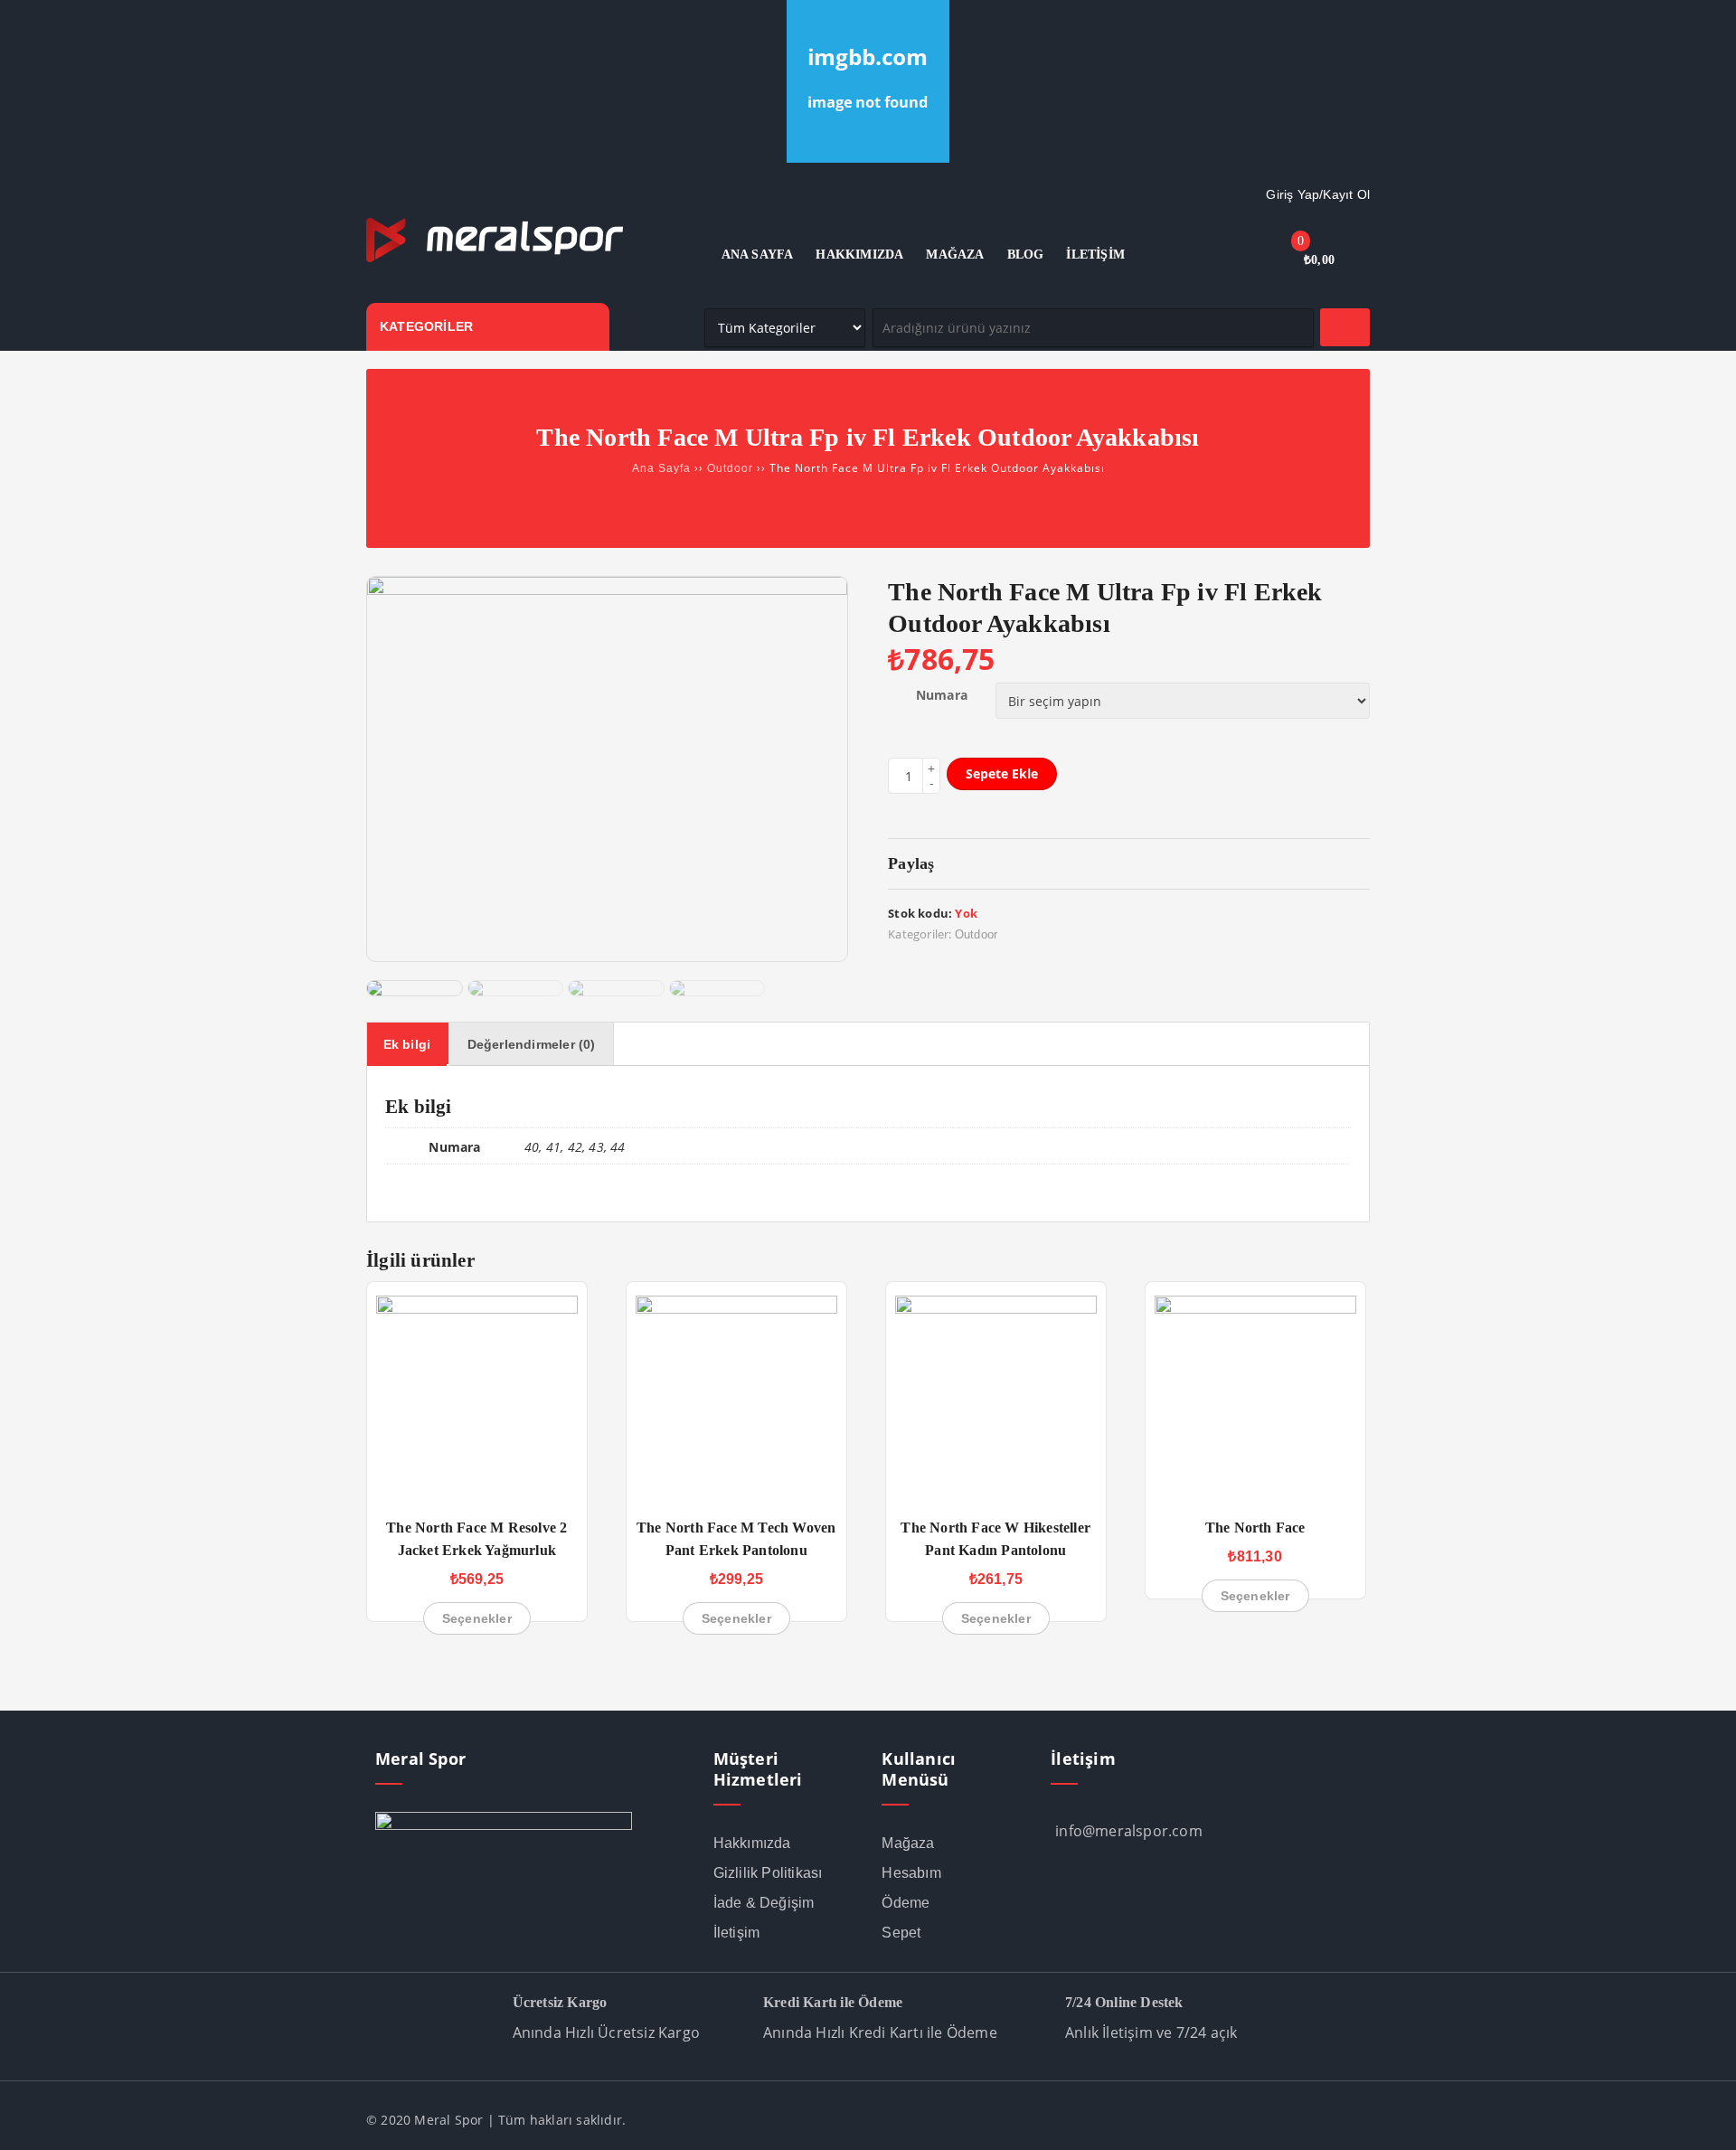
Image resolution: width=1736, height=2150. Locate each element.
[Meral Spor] (495, 259)
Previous (373, 962)
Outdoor (730, 468)
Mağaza (908, 1843)
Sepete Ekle (1002, 773)
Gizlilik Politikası (768, 1873)
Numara (942, 695)
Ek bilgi (407, 1044)
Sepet (901, 1933)
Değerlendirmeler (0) (532, 1044)
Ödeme (906, 1903)
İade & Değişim (764, 1903)
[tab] (407, 1044)
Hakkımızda (752, 1843)
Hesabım (911, 1873)
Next (842, 962)
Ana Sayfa (661, 468)
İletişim (737, 1933)
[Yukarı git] (1704, 2118)
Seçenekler (477, 1618)
